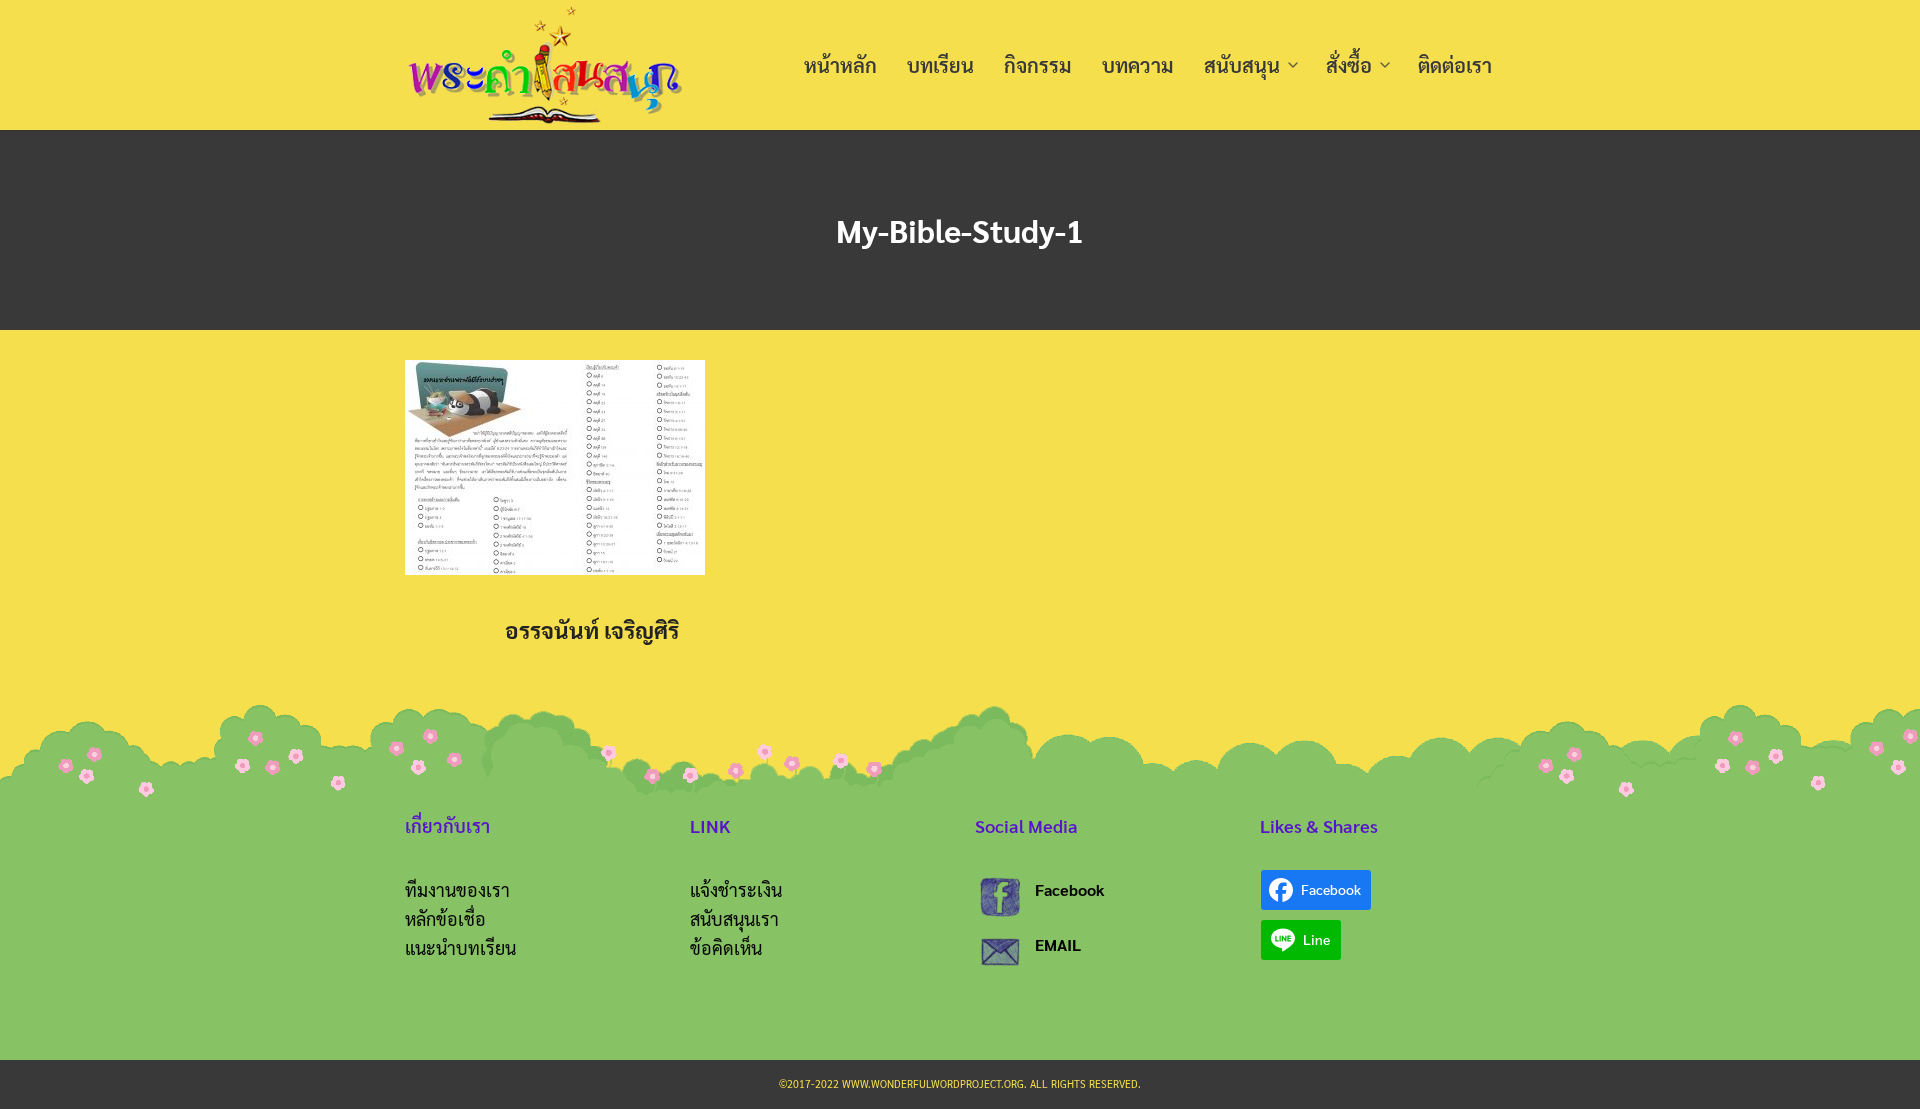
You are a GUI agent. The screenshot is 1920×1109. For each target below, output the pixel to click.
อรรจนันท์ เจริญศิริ (592, 629)
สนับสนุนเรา (734, 918)
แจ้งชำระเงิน (736, 889)
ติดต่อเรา (1455, 65)
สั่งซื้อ (1349, 65)
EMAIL (1058, 944)
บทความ (1138, 65)
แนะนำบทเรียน (460, 947)
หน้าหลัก (840, 65)
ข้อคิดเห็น (726, 947)
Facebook (1070, 889)
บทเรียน (940, 65)
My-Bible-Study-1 (960, 229)
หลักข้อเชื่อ (445, 918)
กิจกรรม (1038, 65)
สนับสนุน (1242, 65)
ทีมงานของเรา (457, 889)
